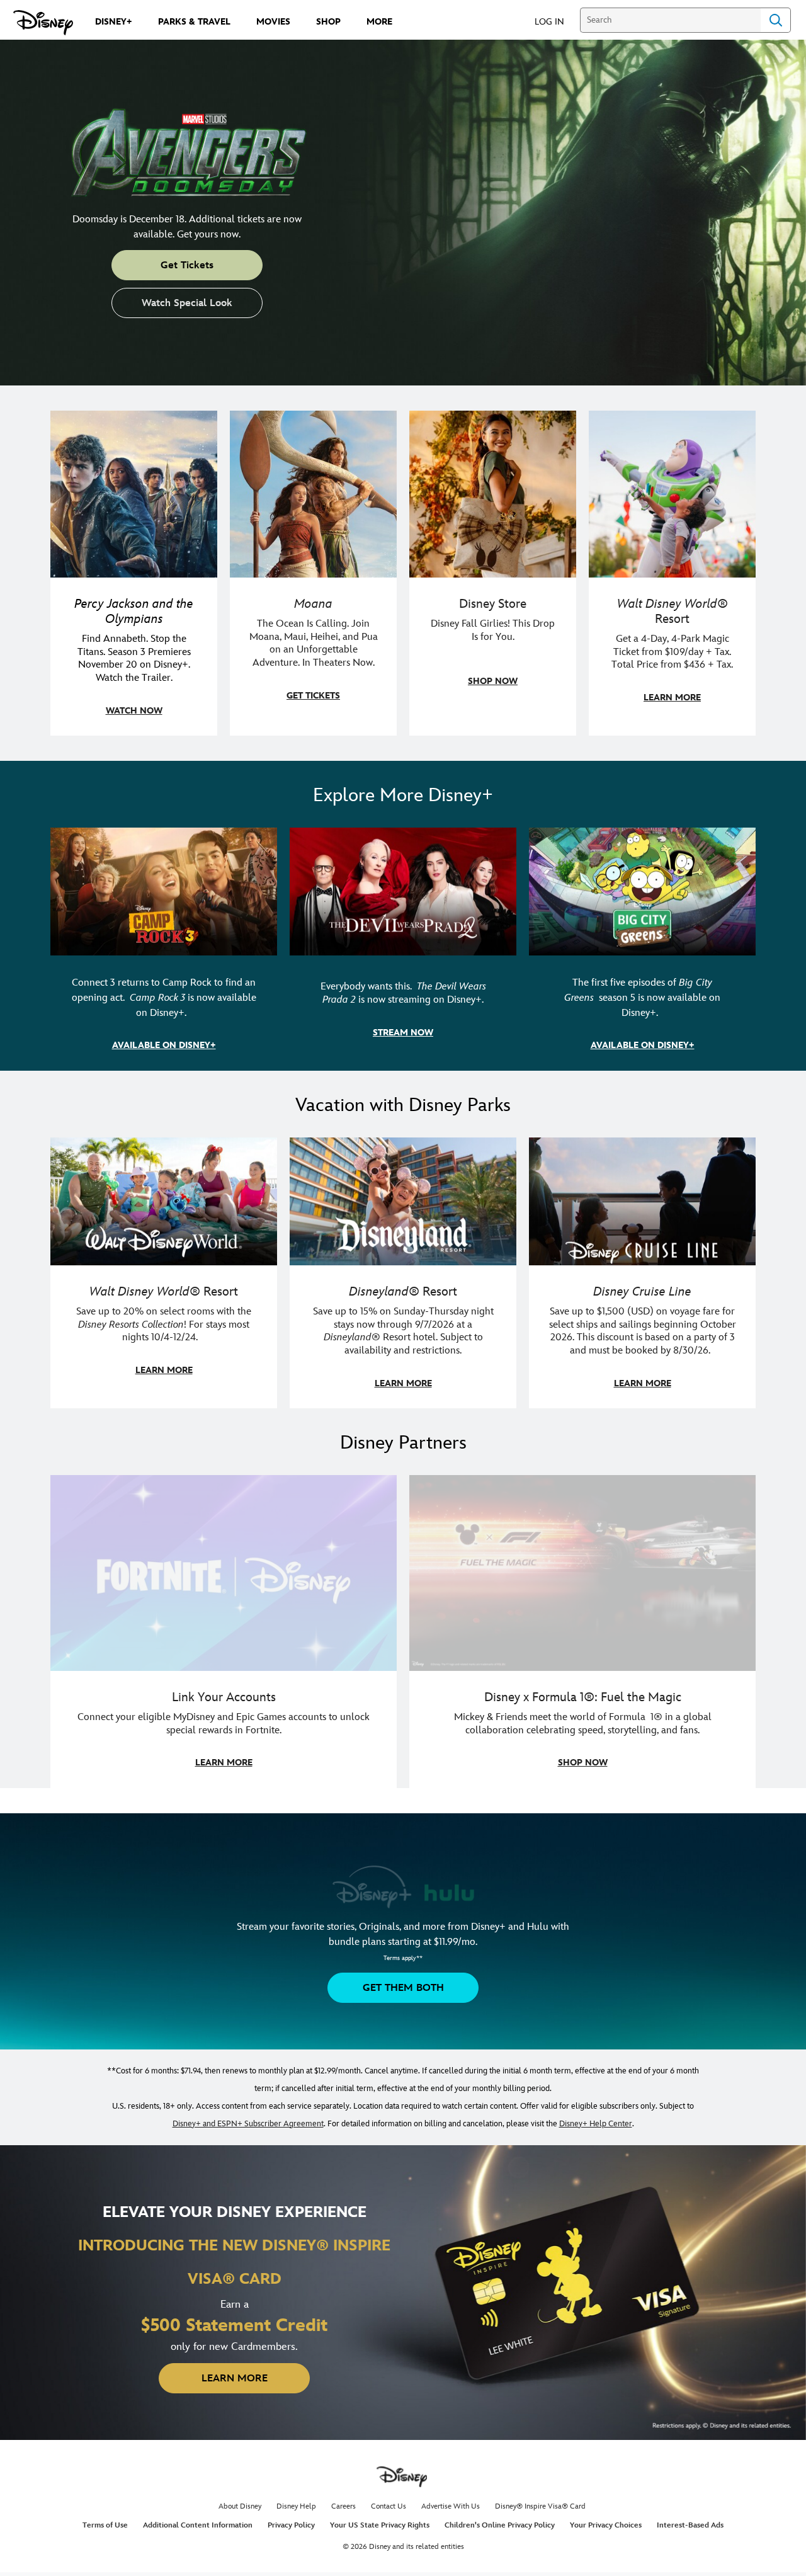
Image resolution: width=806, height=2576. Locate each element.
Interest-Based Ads (690, 2525)
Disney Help (296, 2506)
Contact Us (389, 2506)
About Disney (240, 2506)
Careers (343, 2506)
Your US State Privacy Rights (380, 2525)
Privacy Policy (291, 2525)
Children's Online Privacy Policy (500, 2525)
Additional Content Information (198, 2525)
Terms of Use (105, 2525)
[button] (556, 21)
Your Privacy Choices (606, 2525)
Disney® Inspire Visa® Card (540, 2506)
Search (776, 20)
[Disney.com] (43, 23)
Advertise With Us (451, 2506)
